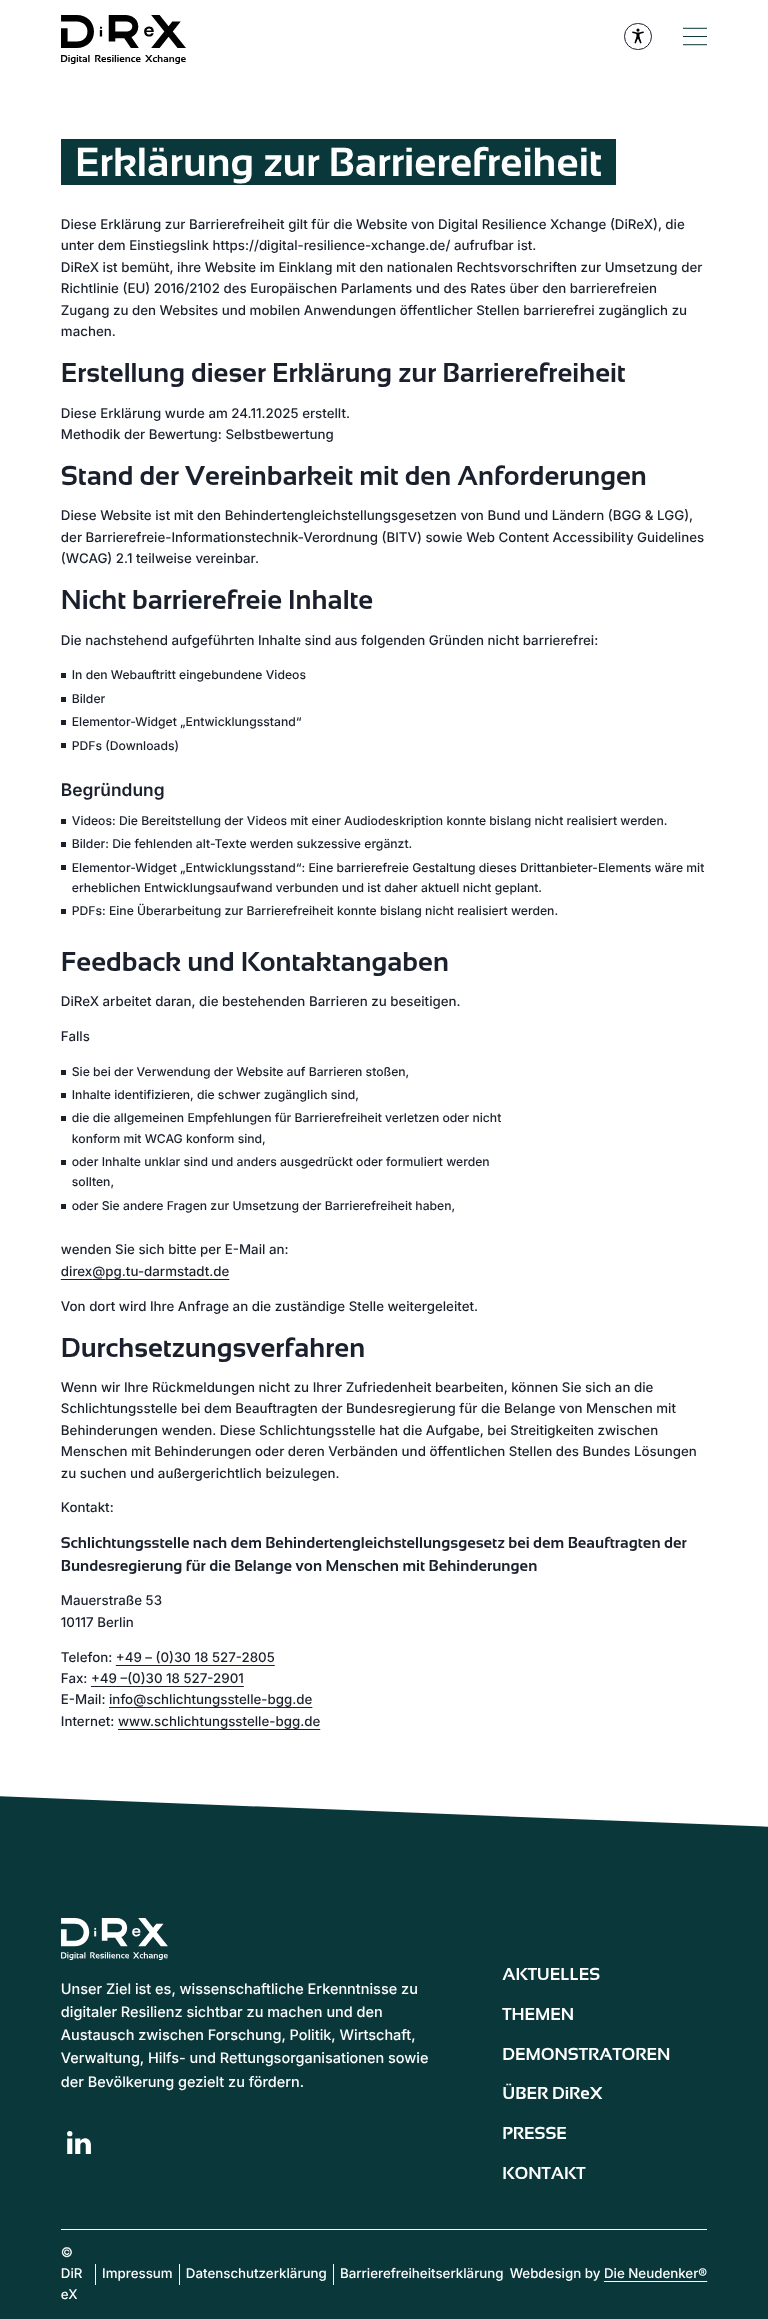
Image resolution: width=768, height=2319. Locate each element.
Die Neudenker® (655, 2274)
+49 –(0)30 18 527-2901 (167, 1679)
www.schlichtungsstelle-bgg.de (219, 1722)
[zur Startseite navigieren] (136, 36)
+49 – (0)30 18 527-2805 (195, 1658)
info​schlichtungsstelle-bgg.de (210, 1700)
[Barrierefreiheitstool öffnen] (638, 37)
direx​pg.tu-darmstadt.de (145, 1272)
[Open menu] (695, 37)
